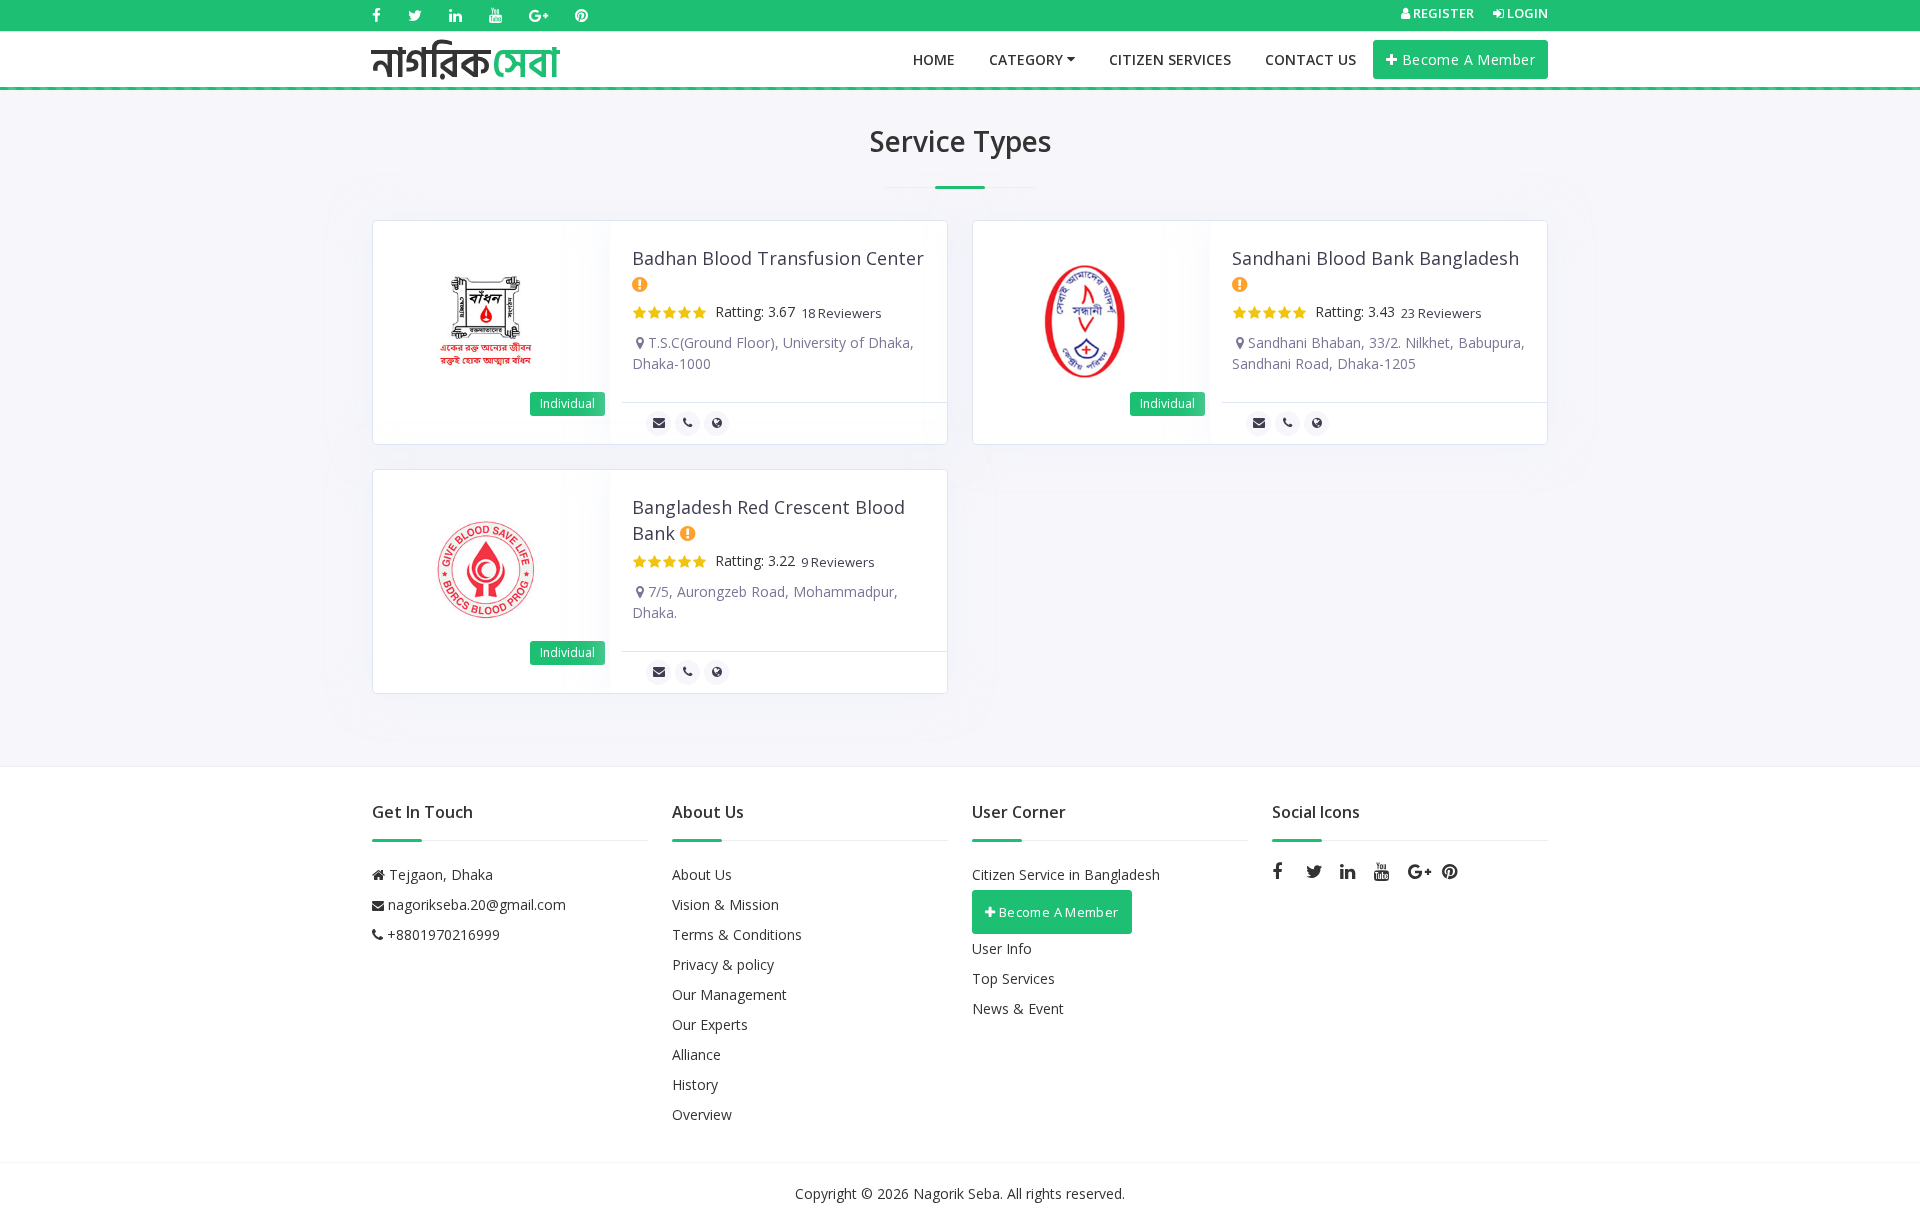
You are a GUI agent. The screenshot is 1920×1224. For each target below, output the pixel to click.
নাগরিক (465, 45)
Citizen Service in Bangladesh (1066, 874)
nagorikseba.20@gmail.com (477, 904)
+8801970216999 (441, 934)
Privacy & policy (723, 964)
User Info (1002, 948)
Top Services (1013, 978)
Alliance (696, 1054)
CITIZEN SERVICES (1170, 59)
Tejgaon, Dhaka (439, 874)
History (695, 1084)
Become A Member (1466, 59)
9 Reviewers (835, 562)
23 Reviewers (1438, 313)
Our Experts (710, 1024)
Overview (702, 1114)
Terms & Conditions (737, 934)
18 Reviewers (838, 313)
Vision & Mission (725, 904)
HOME (934, 59)
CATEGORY (1028, 59)
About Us (702, 874)
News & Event (1018, 1008)
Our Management (729, 994)
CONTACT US (1310, 59)
